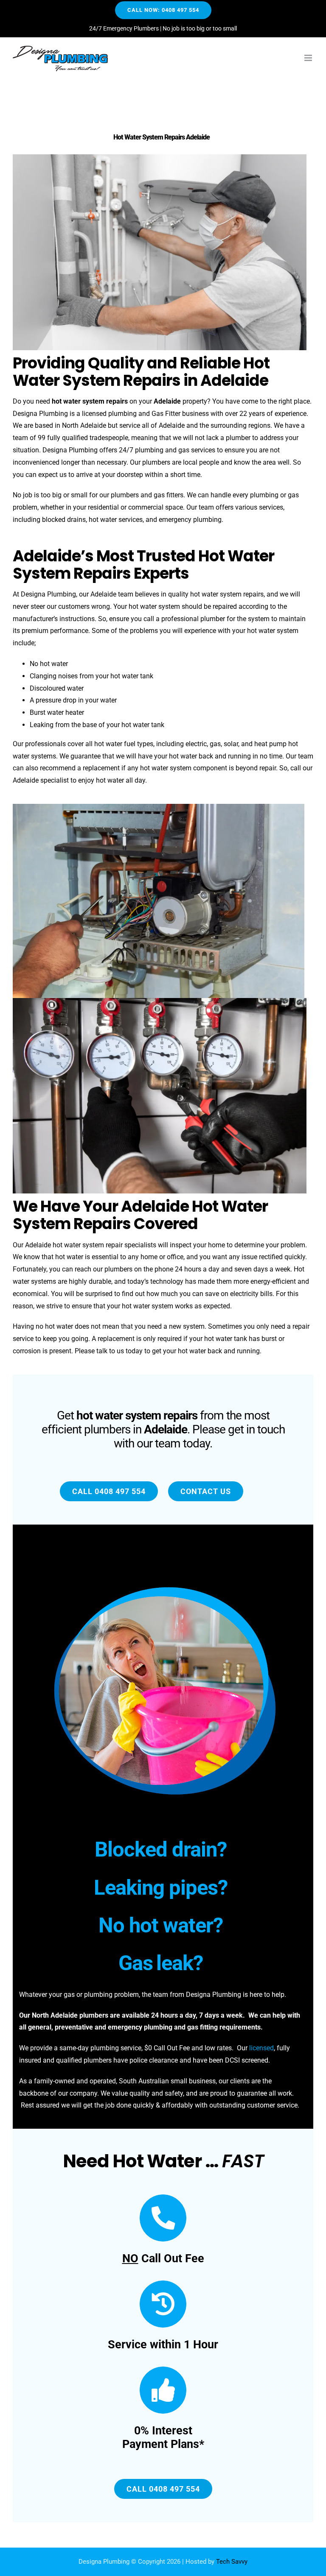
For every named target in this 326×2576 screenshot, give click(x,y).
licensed (261, 2048)
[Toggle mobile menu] (309, 58)
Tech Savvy (232, 2562)
